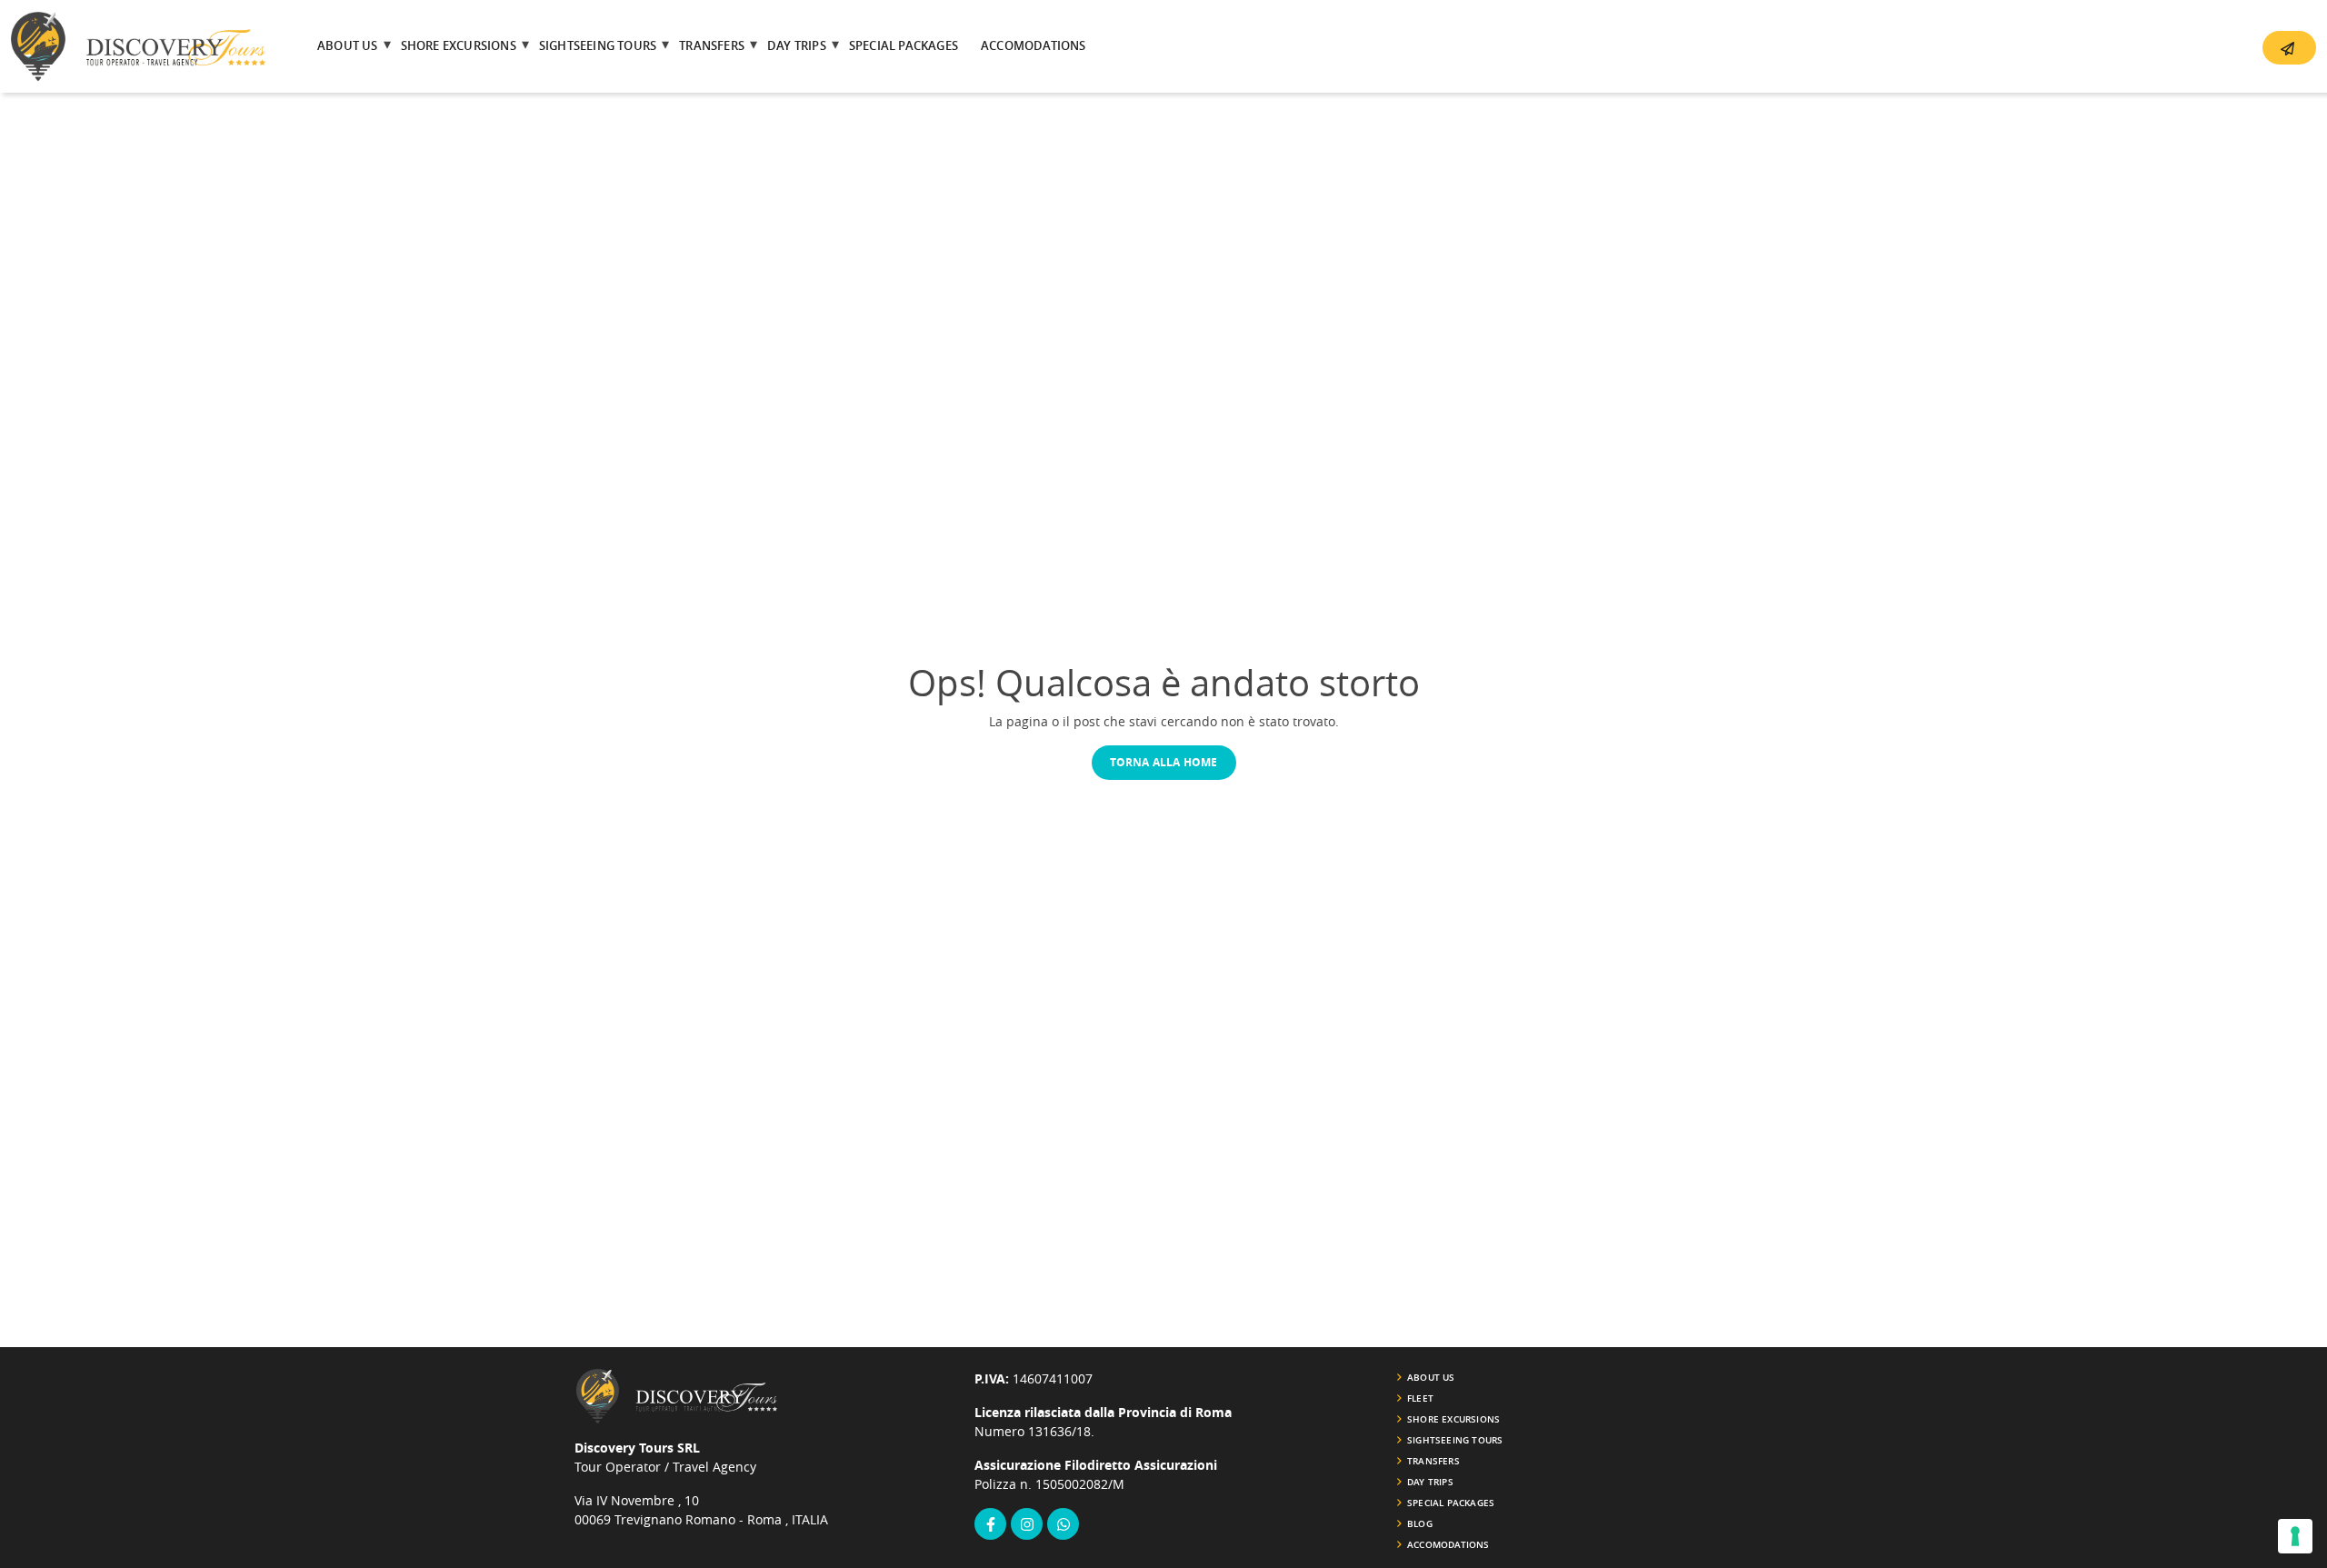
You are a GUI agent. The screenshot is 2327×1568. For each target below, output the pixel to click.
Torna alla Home (1164, 762)
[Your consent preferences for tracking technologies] (2295, 1536)
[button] (2289, 48)
